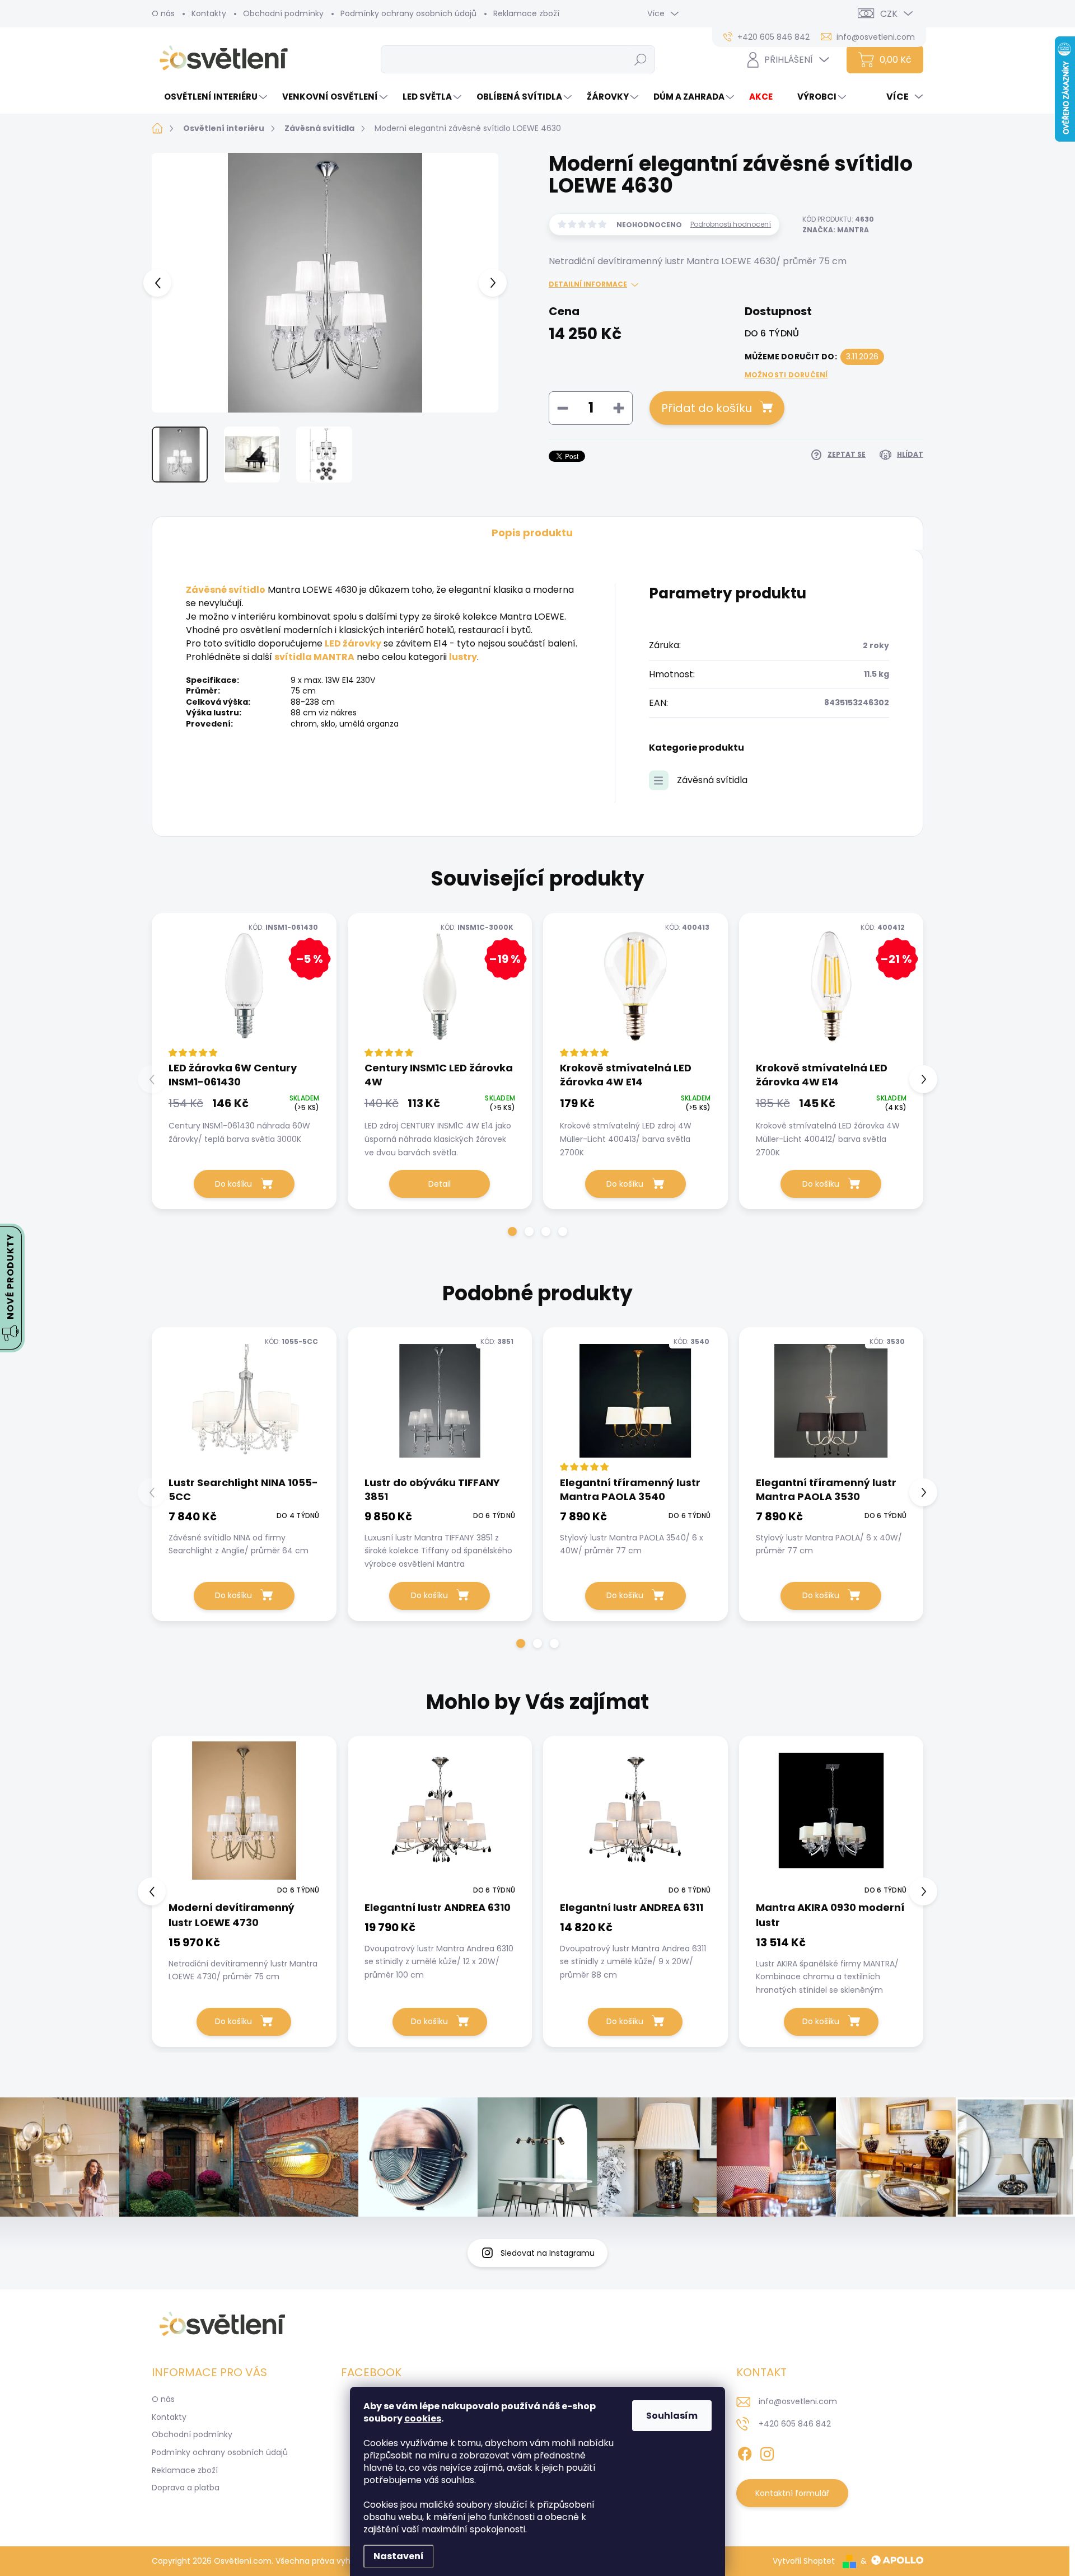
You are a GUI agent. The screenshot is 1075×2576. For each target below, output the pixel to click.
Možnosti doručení (786, 375)
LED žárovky (353, 643)
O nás (163, 13)
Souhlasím (672, 2416)
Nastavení (399, 2556)
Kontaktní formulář (792, 2493)
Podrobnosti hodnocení (731, 224)
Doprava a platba (186, 2488)
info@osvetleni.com (798, 2401)
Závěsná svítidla (712, 780)
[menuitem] (211, 97)
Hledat (641, 59)
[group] (244, 1891)
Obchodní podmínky (283, 13)
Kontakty (209, 13)
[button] (512, 1231)
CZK (889, 14)
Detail (440, 1184)
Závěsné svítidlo (226, 590)
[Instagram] (767, 2452)
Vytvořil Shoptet (804, 2561)
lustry (463, 657)
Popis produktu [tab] (532, 533)
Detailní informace (588, 284)
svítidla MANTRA (314, 657)
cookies (423, 2418)
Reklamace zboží (526, 13)
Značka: (836, 230)
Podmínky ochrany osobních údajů (408, 13)
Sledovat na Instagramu (548, 2253)
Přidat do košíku (707, 408)
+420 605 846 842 (795, 2424)
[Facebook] (745, 2452)
